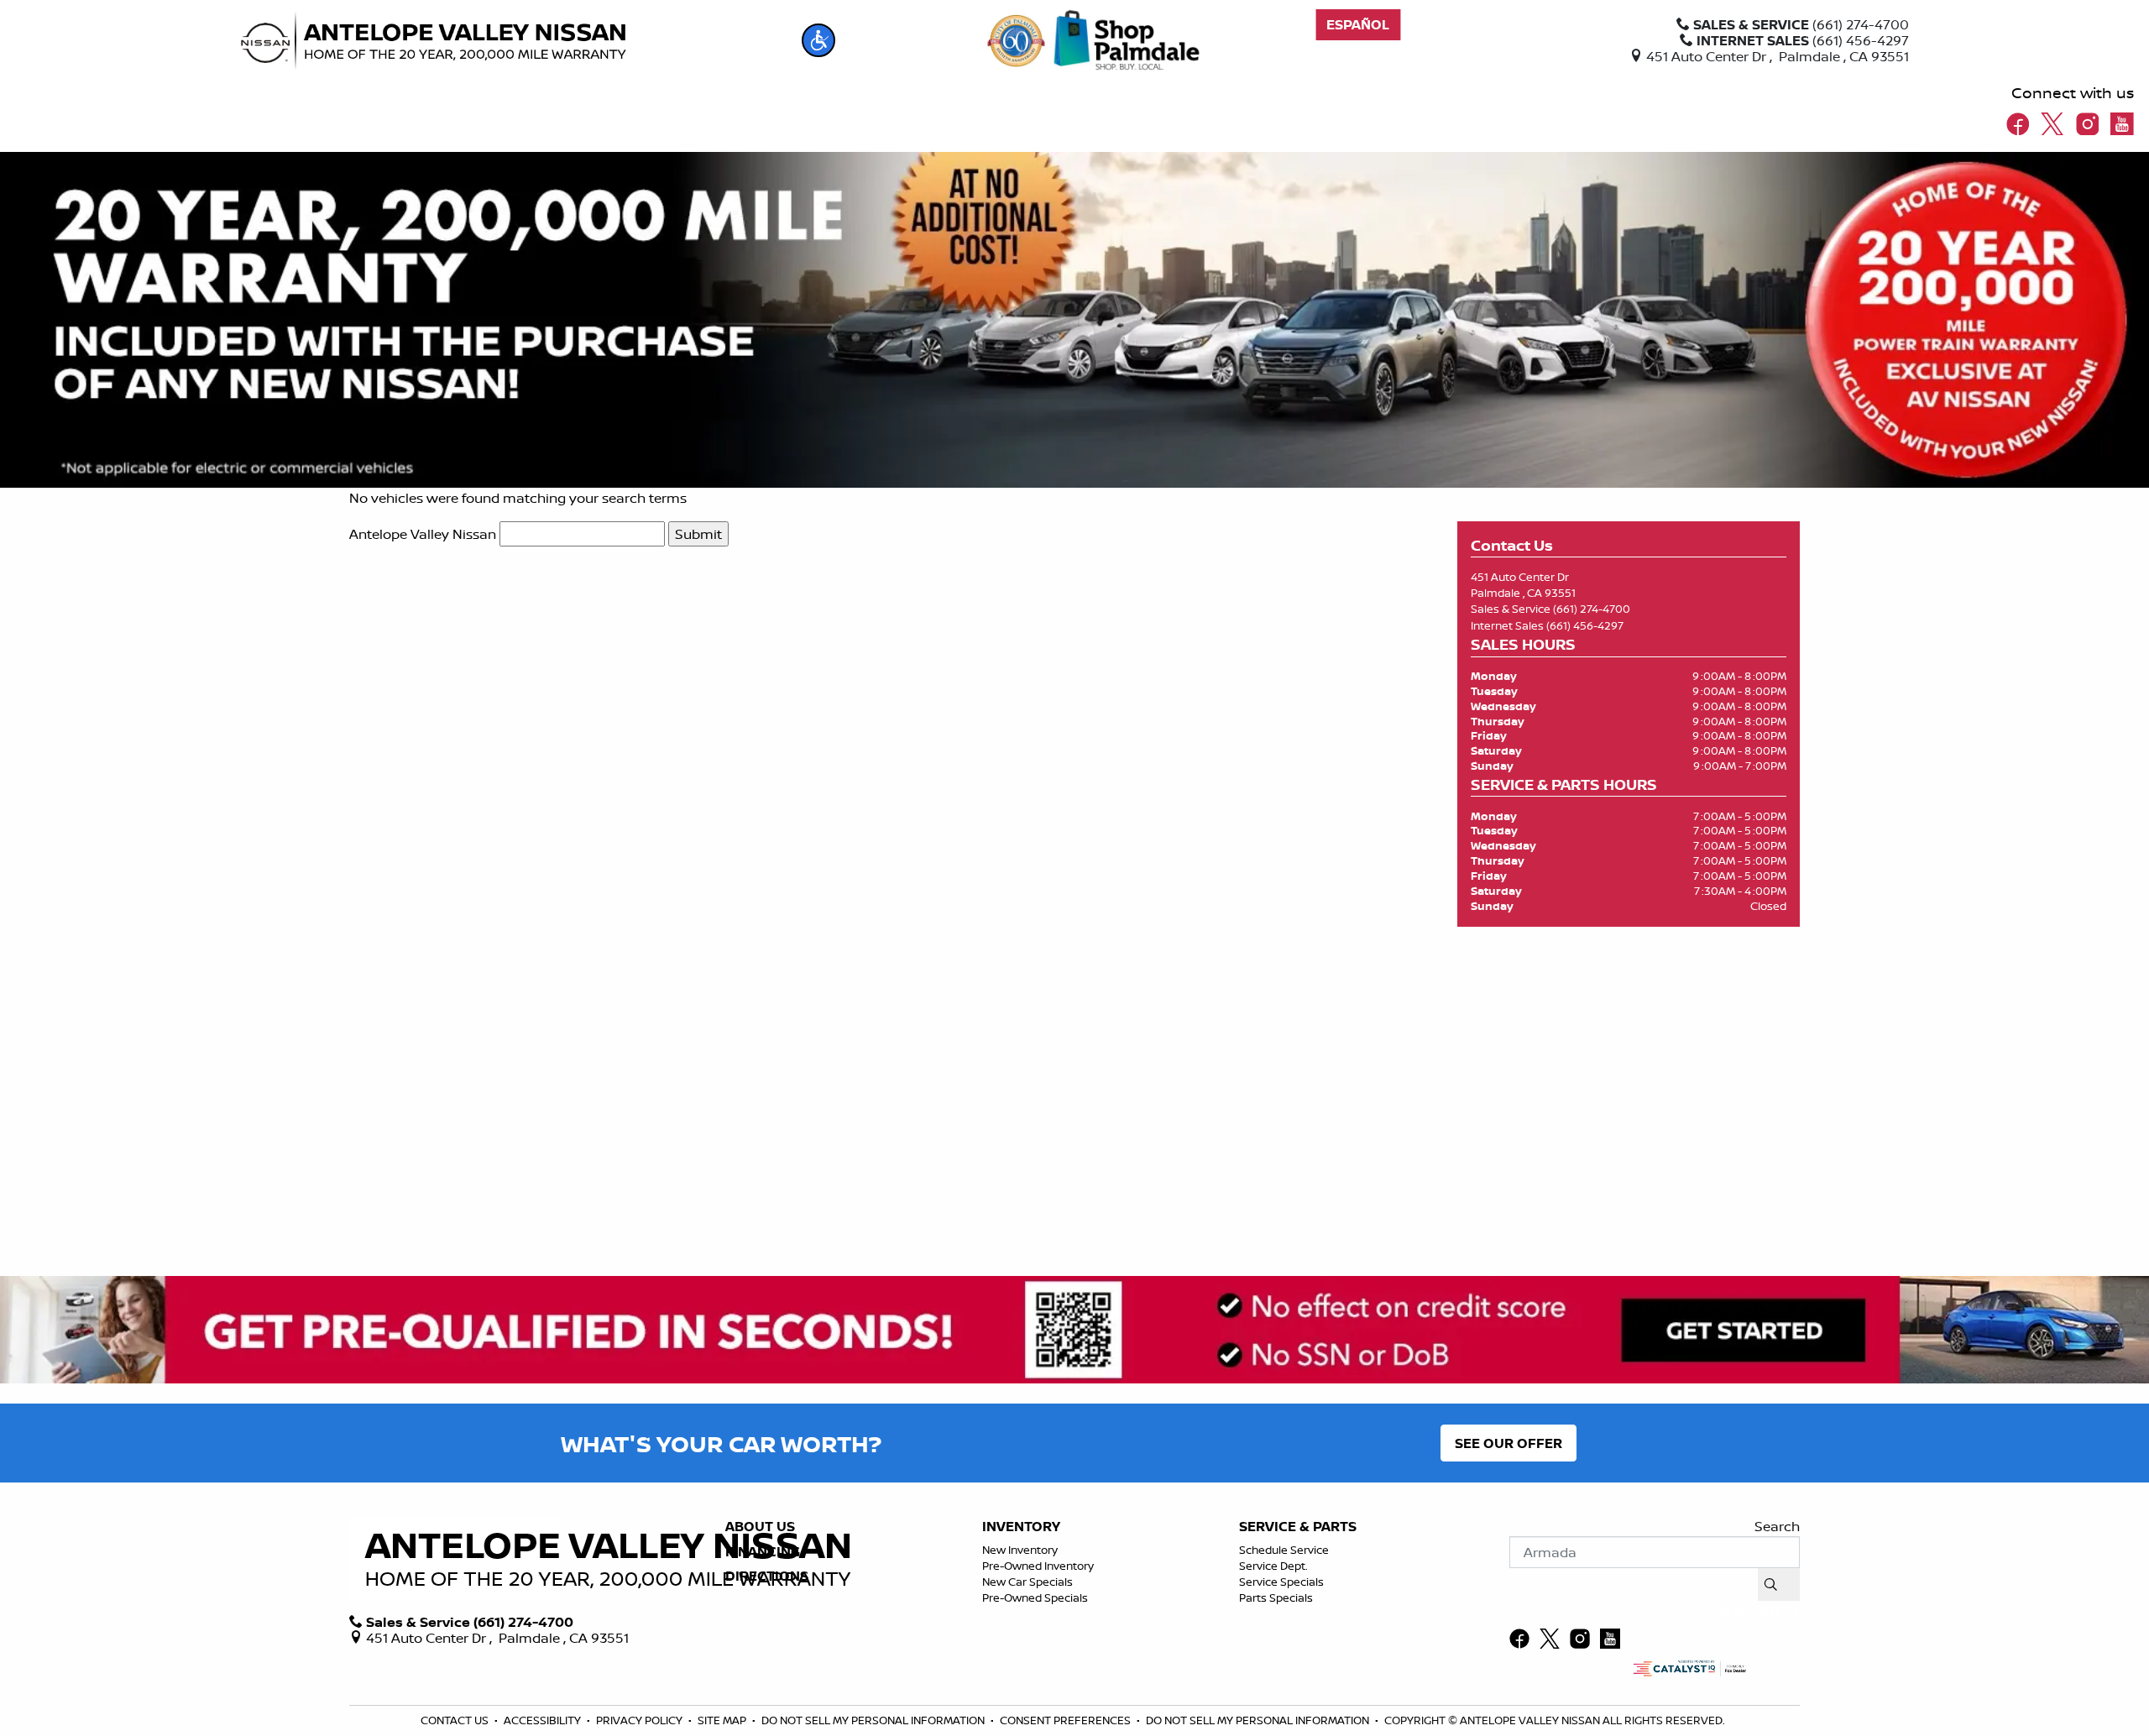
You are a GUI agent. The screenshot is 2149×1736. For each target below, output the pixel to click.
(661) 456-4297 (1585, 625)
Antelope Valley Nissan (423, 534)
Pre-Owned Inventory (1038, 1566)
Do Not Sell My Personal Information (874, 1720)
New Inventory (1020, 1550)
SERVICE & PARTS (1298, 1527)
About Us (760, 1527)
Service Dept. (1273, 1566)
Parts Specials (1276, 1597)
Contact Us (456, 1720)
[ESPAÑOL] (1358, 25)
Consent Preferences (1065, 1720)
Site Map (723, 1720)
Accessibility (544, 1720)
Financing (763, 1552)
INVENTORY (1021, 1527)
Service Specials (1281, 1582)
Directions (767, 1577)
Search (1777, 1526)
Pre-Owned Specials (1035, 1597)
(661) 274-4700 (1592, 609)
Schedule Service (1284, 1550)
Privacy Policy (641, 1720)
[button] (818, 40)
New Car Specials (1027, 1582)
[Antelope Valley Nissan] (433, 41)
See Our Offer (1508, 1443)
